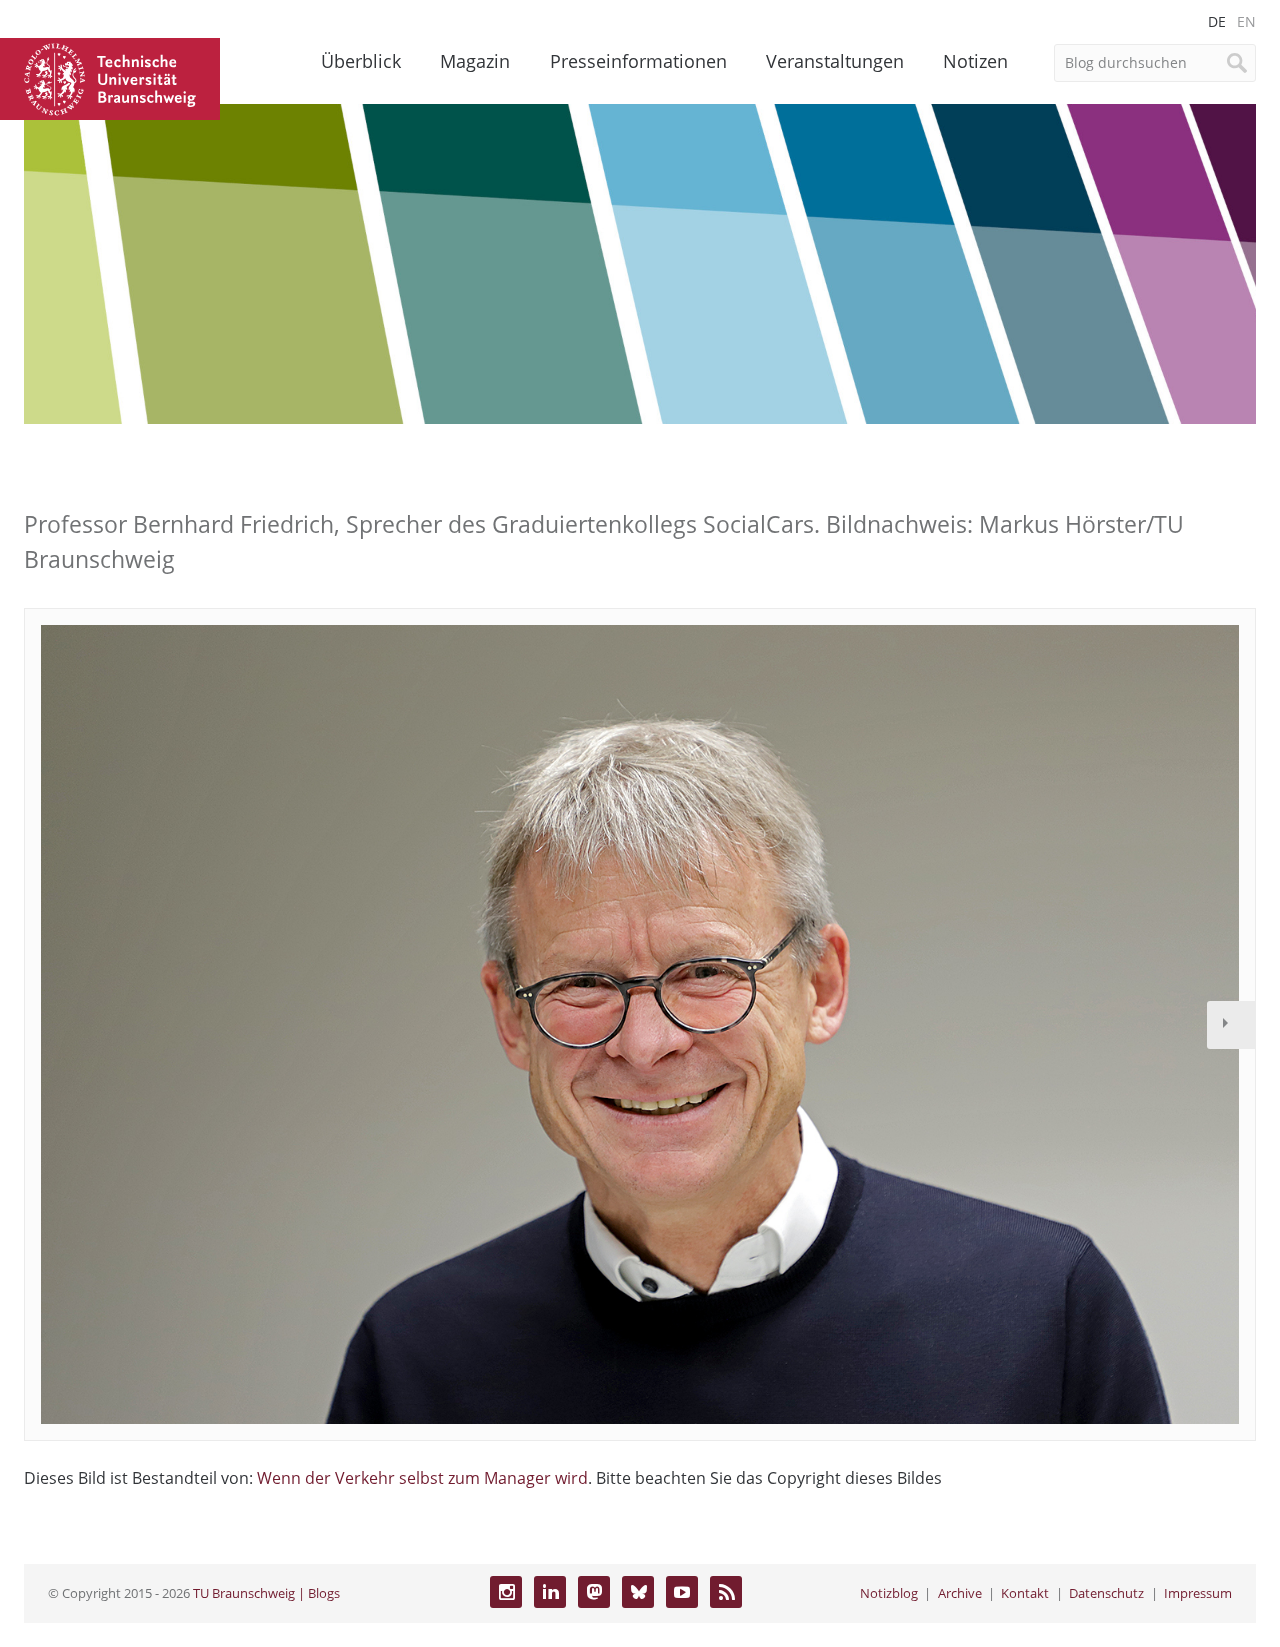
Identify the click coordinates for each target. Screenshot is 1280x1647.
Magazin (475, 61)
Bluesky (638, 1592)
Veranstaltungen (835, 61)
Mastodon (594, 1592)
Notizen (975, 61)
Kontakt (1025, 1593)
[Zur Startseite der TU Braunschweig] (110, 77)
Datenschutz (1106, 1593)
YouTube (682, 1592)
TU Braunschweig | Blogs (266, 1593)
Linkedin (550, 1592)
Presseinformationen (638, 61)
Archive (960, 1593)
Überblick (361, 61)
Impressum (1198, 1593)
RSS (726, 1592)
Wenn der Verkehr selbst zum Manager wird (422, 1478)
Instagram (506, 1592)
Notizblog (889, 1593)
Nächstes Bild (1231, 1025)
